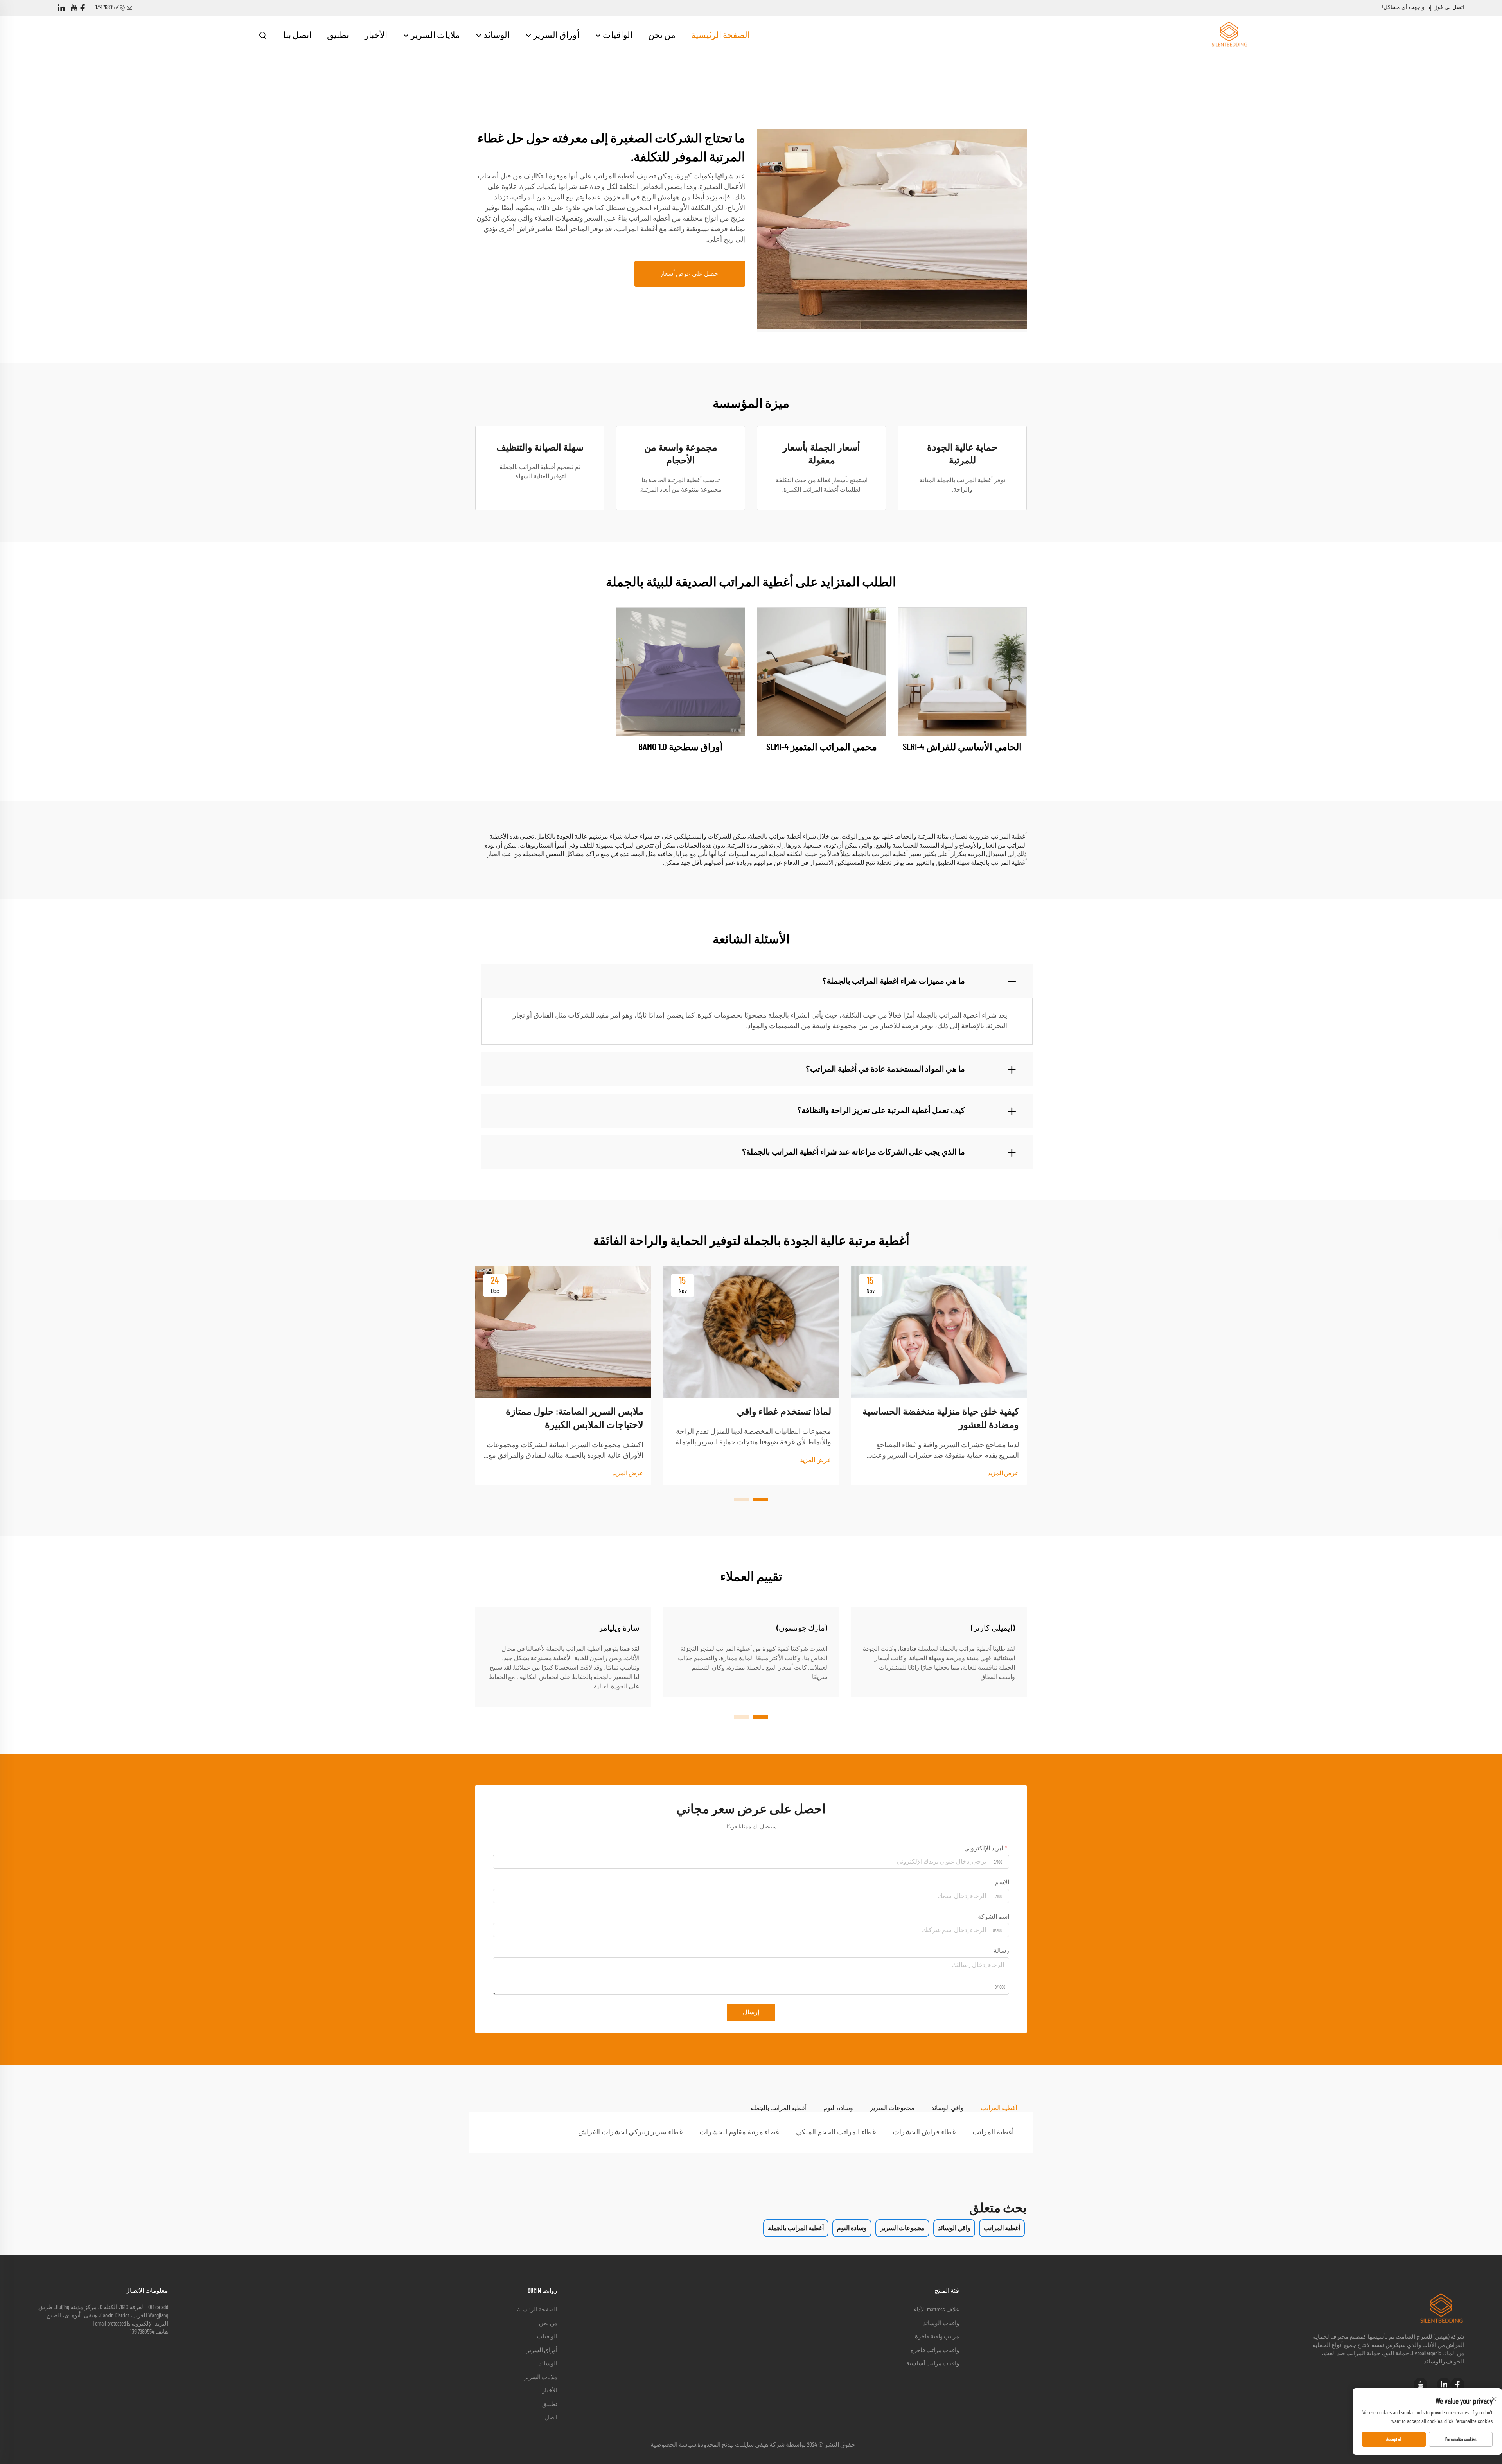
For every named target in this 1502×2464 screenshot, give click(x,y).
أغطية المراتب (993, 2132)
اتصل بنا (297, 35)
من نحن (662, 35)
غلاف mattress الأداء (936, 2310)
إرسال (751, 2012)
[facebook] (83, 8)
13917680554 (107, 8)
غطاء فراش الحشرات (924, 2132)
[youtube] (74, 8)
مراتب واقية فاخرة (937, 2337)
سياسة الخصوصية (673, 2445)
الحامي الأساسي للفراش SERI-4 (962, 747)
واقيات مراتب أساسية (933, 2364)
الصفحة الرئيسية (720, 35)
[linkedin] (61, 8)
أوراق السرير (555, 35)
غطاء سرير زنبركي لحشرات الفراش (630, 2132)
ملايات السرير (435, 35)
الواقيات (617, 35)
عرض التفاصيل (962, 672)
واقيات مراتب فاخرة (935, 2350)
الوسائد (496, 35)
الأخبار (376, 35)
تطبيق (338, 35)
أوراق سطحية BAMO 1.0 (681, 747)
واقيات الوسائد (941, 2323)
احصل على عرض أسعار (690, 274)
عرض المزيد (1003, 1473)
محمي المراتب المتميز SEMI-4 (822, 747)
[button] (760, 1500)
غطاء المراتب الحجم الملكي (836, 2132)
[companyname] (1229, 35)
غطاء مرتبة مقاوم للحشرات (739, 2132)
